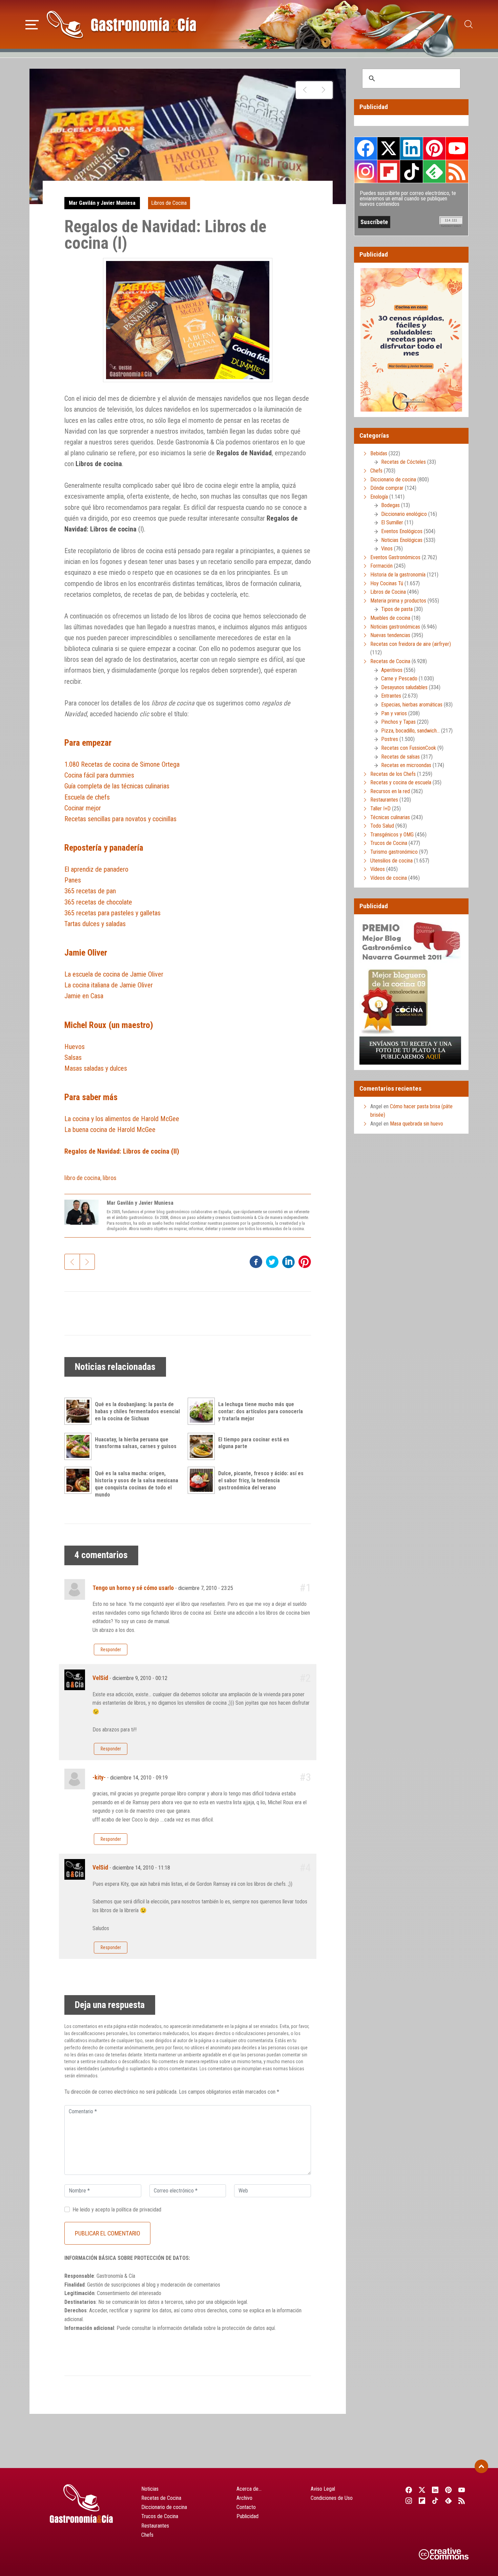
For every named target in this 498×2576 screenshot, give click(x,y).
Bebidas (379, 453)
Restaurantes (384, 800)
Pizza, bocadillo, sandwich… (410, 731)
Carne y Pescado (399, 679)
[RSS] (462, 2501)
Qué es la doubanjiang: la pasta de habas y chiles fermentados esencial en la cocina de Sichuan (137, 1411)
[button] (32, 24)
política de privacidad (139, 2210)
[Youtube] (462, 2490)
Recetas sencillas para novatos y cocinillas (120, 819)
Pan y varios (394, 713)
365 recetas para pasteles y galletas (112, 913)
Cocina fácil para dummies (99, 775)
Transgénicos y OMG (392, 835)
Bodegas (390, 505)
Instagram (366, 171)
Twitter (389, 148)
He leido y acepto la (117, 2210)
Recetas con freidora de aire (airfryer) (411, 644)
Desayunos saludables (404, 687)
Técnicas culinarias (390, 817)
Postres (390, 739)
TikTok (411, 171)
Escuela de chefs (87, 797)
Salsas (73, 1057)
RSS (457, 171)
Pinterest (434, 148)
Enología (379, 497)
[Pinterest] (449, 2490)
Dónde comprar (387, 488)
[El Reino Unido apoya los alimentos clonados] (305, 90)
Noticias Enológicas (402, 540)
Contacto (246, 2507)
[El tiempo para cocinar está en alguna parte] (203, 1446)
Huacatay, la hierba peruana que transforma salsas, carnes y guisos (136, 1443)
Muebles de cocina (390, 618)
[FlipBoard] (422, 2501)
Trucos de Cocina (389, 843)
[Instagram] (409, 2501)
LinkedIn (411, 148)
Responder (111, 1650)
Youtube (457, 148)
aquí (271, 2328)
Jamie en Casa (84, 996)
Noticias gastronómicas (395, 627)
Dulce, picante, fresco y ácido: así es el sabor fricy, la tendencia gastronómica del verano (261, 1480)
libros (110, 1178)
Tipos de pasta (397, 609)
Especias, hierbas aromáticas (412, 705)
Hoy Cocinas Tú (387, 583)
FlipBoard (389, 171)
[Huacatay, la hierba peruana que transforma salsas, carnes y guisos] (80, 1446)
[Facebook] (409, 2490)
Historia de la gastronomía (398, 575)
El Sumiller (392, 522)
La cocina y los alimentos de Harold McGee (122, 1119)
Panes (73, 880)
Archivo (244, 2498)
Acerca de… (249, 2489)
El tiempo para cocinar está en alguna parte (254, 1443)
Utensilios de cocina (391, 861)
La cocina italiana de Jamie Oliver (109, 985)
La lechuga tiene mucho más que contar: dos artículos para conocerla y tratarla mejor (261, 1411)
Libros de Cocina (169, 203)
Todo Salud (382, 826)
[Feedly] (449, 2501)
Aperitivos (392, 670)
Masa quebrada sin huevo (417, 1124)
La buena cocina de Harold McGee (110, 1130)
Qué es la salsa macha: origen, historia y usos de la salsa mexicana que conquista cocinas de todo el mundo (137, 1484)
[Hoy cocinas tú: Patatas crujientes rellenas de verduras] (323, 90)
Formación (381, 566)
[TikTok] (435, 2501)
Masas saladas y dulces (96, 1068)
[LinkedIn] (435, 2490)
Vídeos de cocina (389, 878)
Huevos (75, 1047)
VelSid (100, 1678)
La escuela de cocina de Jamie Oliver (114, 974)
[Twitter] (422, 2490)
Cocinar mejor (83, 808)
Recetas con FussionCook (409, 748)
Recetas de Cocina (390, 661)
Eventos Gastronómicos (395, 557)
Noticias (150, 2489)
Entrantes (391, 696)
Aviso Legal (323, 2489)
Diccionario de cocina (393, 479)
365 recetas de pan (90, 891)
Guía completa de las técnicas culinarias (117, 786)
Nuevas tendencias (390, 635)
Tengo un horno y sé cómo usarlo (133, 1588)
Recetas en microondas (406, 765)
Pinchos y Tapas (398, 722)
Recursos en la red (390, 791)
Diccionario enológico (404, 514)
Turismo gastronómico (394, 852)
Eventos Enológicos (402, 531)
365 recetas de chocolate (98, 902)
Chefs (376, 471)
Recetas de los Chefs (393, 774)
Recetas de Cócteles (403, 462)
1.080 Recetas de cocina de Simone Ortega (122, 764)
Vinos (387, 549)
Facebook (366, 148)
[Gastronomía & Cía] (121, 24)
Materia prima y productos (398, 601)
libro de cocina (82, 1178)
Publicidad (247, 2516)
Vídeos (378, 869)
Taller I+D (380, 809)
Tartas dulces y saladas (95, 924)
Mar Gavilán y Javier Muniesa (102, 203)
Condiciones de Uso (332, 2498)
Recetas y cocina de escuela (401, 782)
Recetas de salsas (400, 757)
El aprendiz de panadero (96, 869)
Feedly (434, 171)
